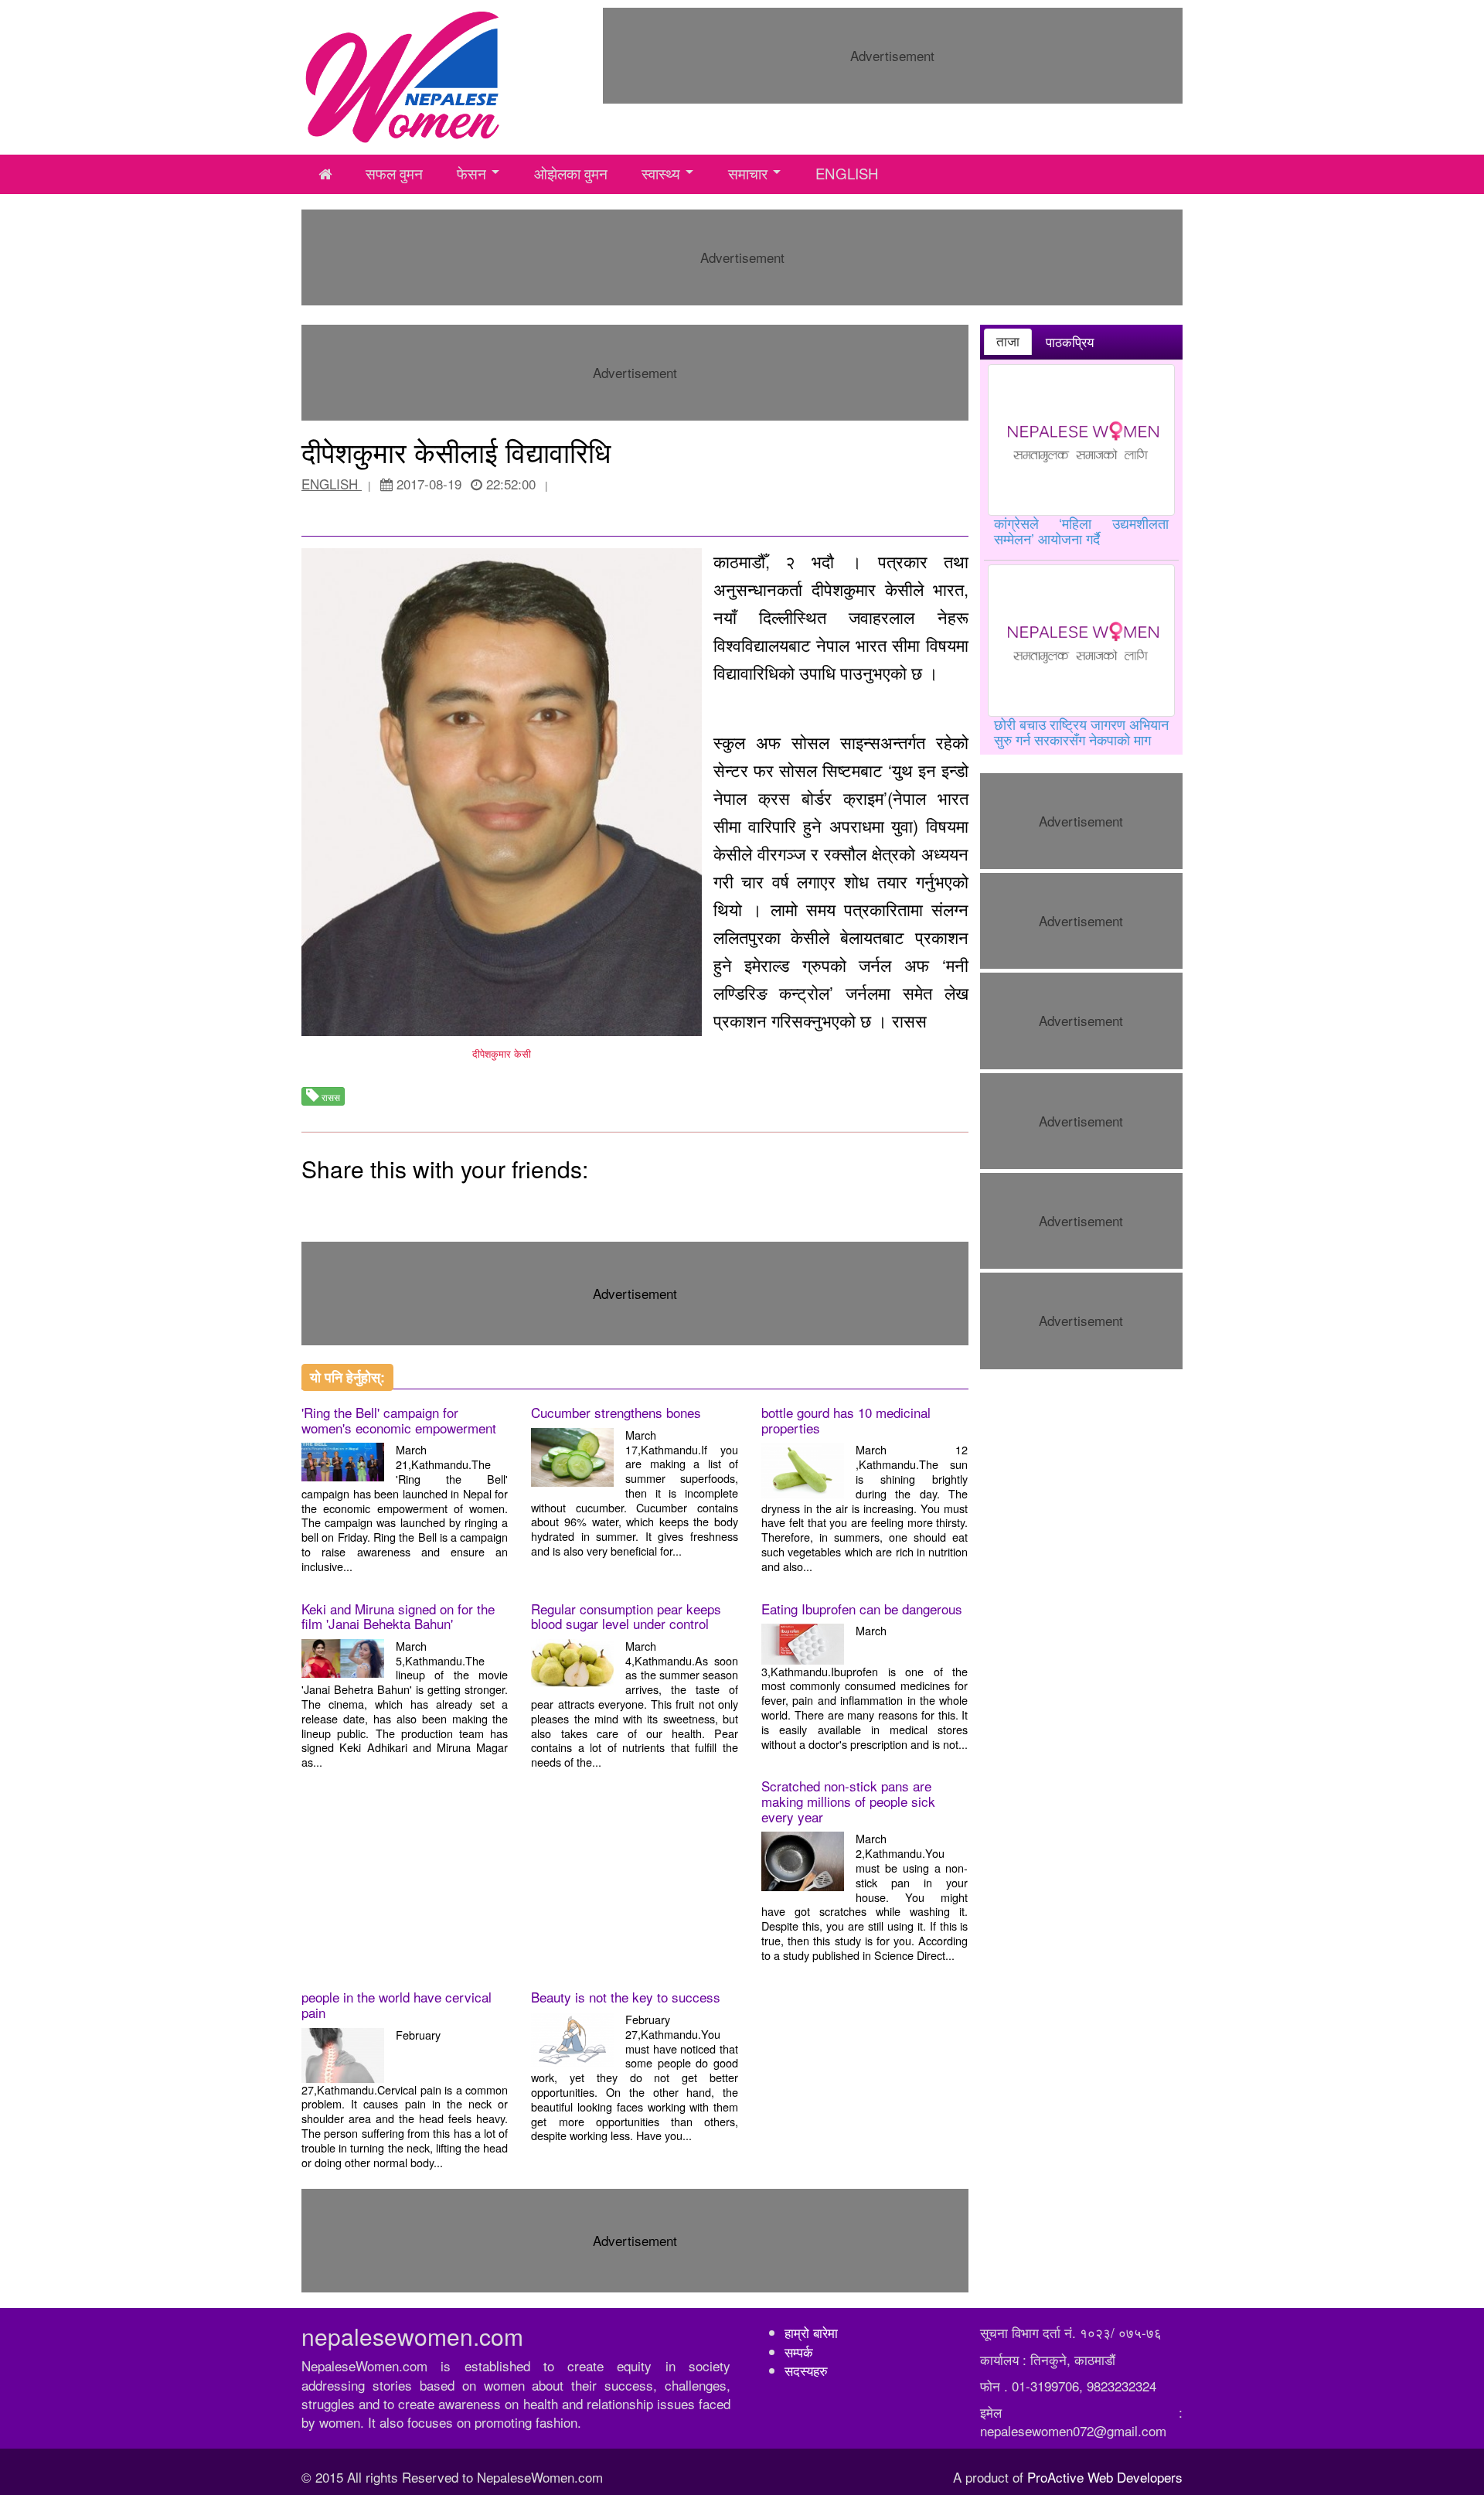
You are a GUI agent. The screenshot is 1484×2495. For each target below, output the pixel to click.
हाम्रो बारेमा (811, 2332)
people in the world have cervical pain (397, 2004)
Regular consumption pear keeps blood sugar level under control (626, 1616)
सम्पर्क (799, 2352)
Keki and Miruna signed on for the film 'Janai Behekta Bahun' (398, 1616)
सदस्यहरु (806, 2370)
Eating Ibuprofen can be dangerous (862, 1609)
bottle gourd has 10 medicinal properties (846, 1420)
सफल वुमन (394, 173)
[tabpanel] (1082, 557)
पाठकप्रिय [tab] (1070, 342)
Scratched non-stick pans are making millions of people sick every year (848, 1801)
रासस (330, 1097)
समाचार (748, 173)
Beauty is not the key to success (626, 1997)
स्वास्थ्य (661, 173)
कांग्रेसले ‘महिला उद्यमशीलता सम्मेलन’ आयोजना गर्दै (1082, 530)
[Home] (403, 75)
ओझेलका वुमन (571, 173)
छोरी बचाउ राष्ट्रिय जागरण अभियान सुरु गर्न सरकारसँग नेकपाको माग (1082, 731)
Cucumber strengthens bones (616, 1412)
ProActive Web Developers (1105, 2477)
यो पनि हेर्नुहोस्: (347, 1377)
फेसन (471, 173)
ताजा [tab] (1008, 341)
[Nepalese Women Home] (325, 174)
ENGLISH (847, 173)
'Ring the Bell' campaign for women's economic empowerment (399, 1420)
